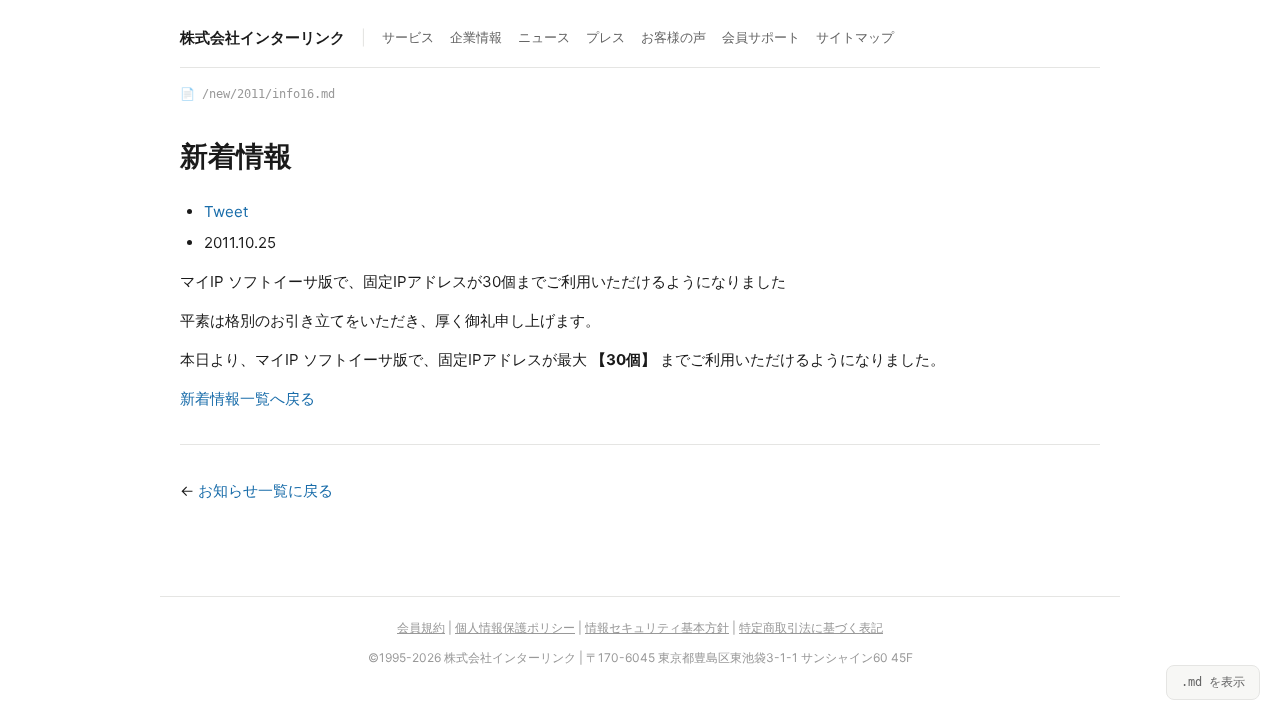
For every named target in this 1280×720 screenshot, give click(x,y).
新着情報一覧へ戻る (247, 398)
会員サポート (761, 37)
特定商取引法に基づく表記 (811, 627)
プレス (605, 37)
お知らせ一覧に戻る (265, 490)
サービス (408, 37)
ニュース (544, 37)
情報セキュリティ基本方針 (657, 627)
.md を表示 (1213, 682)
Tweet (226, 211)
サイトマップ (855, 37)
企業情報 (476, 37)
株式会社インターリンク (262, 37)
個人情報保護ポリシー (515, 627)
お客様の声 (673, 37)
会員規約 (421, 627)
